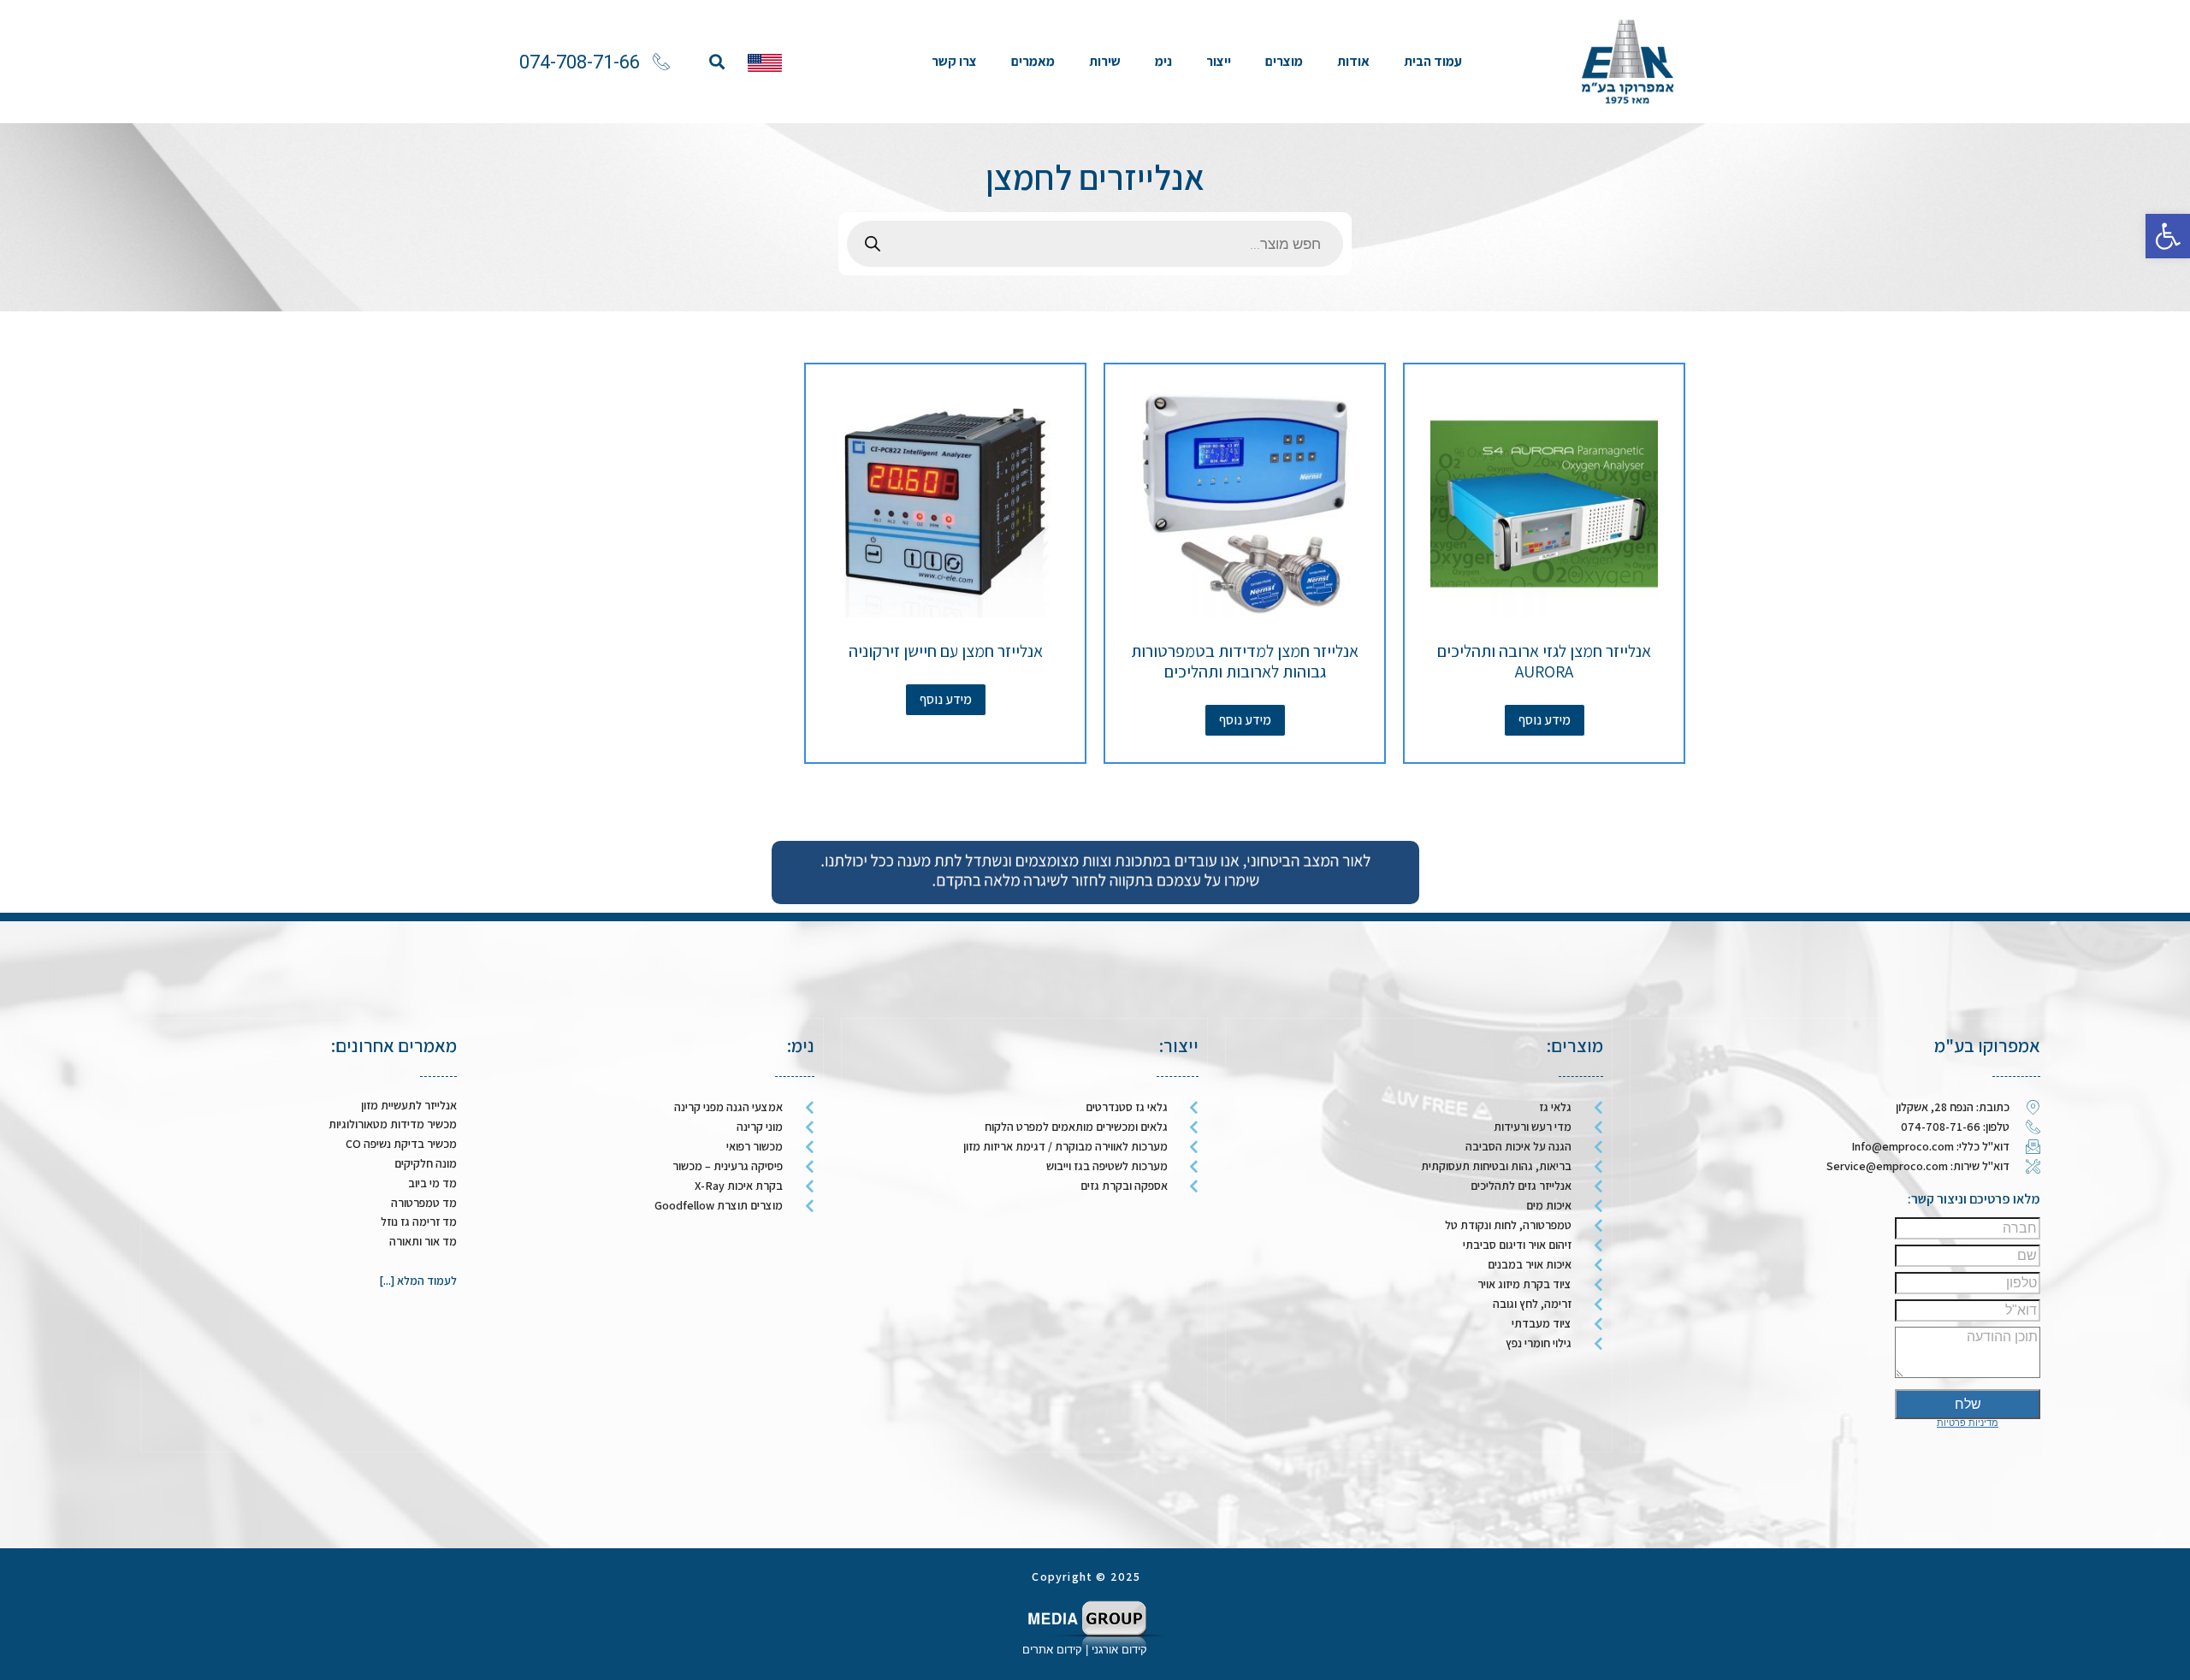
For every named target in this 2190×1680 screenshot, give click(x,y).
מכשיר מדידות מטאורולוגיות (393, 1124)
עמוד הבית (1433, 61)
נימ (1163, 61)
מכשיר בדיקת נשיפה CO (401, 1144)
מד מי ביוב (432, 1183)
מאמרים (1033, 61)
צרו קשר (954, 61)
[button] (716, 62)
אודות (1353, 61)
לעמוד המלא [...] (418, 1281)
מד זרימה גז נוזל (419, 1222)
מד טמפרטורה (424, 1203)
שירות (1105, 61)
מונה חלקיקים (426, 1163)
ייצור (1219, 61)
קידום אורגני (1121, 1650)
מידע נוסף (1545, 720)
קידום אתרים (1052, 1650)
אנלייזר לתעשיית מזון (409, 1105)
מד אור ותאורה (423, 1241)
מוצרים (1284, 61)
